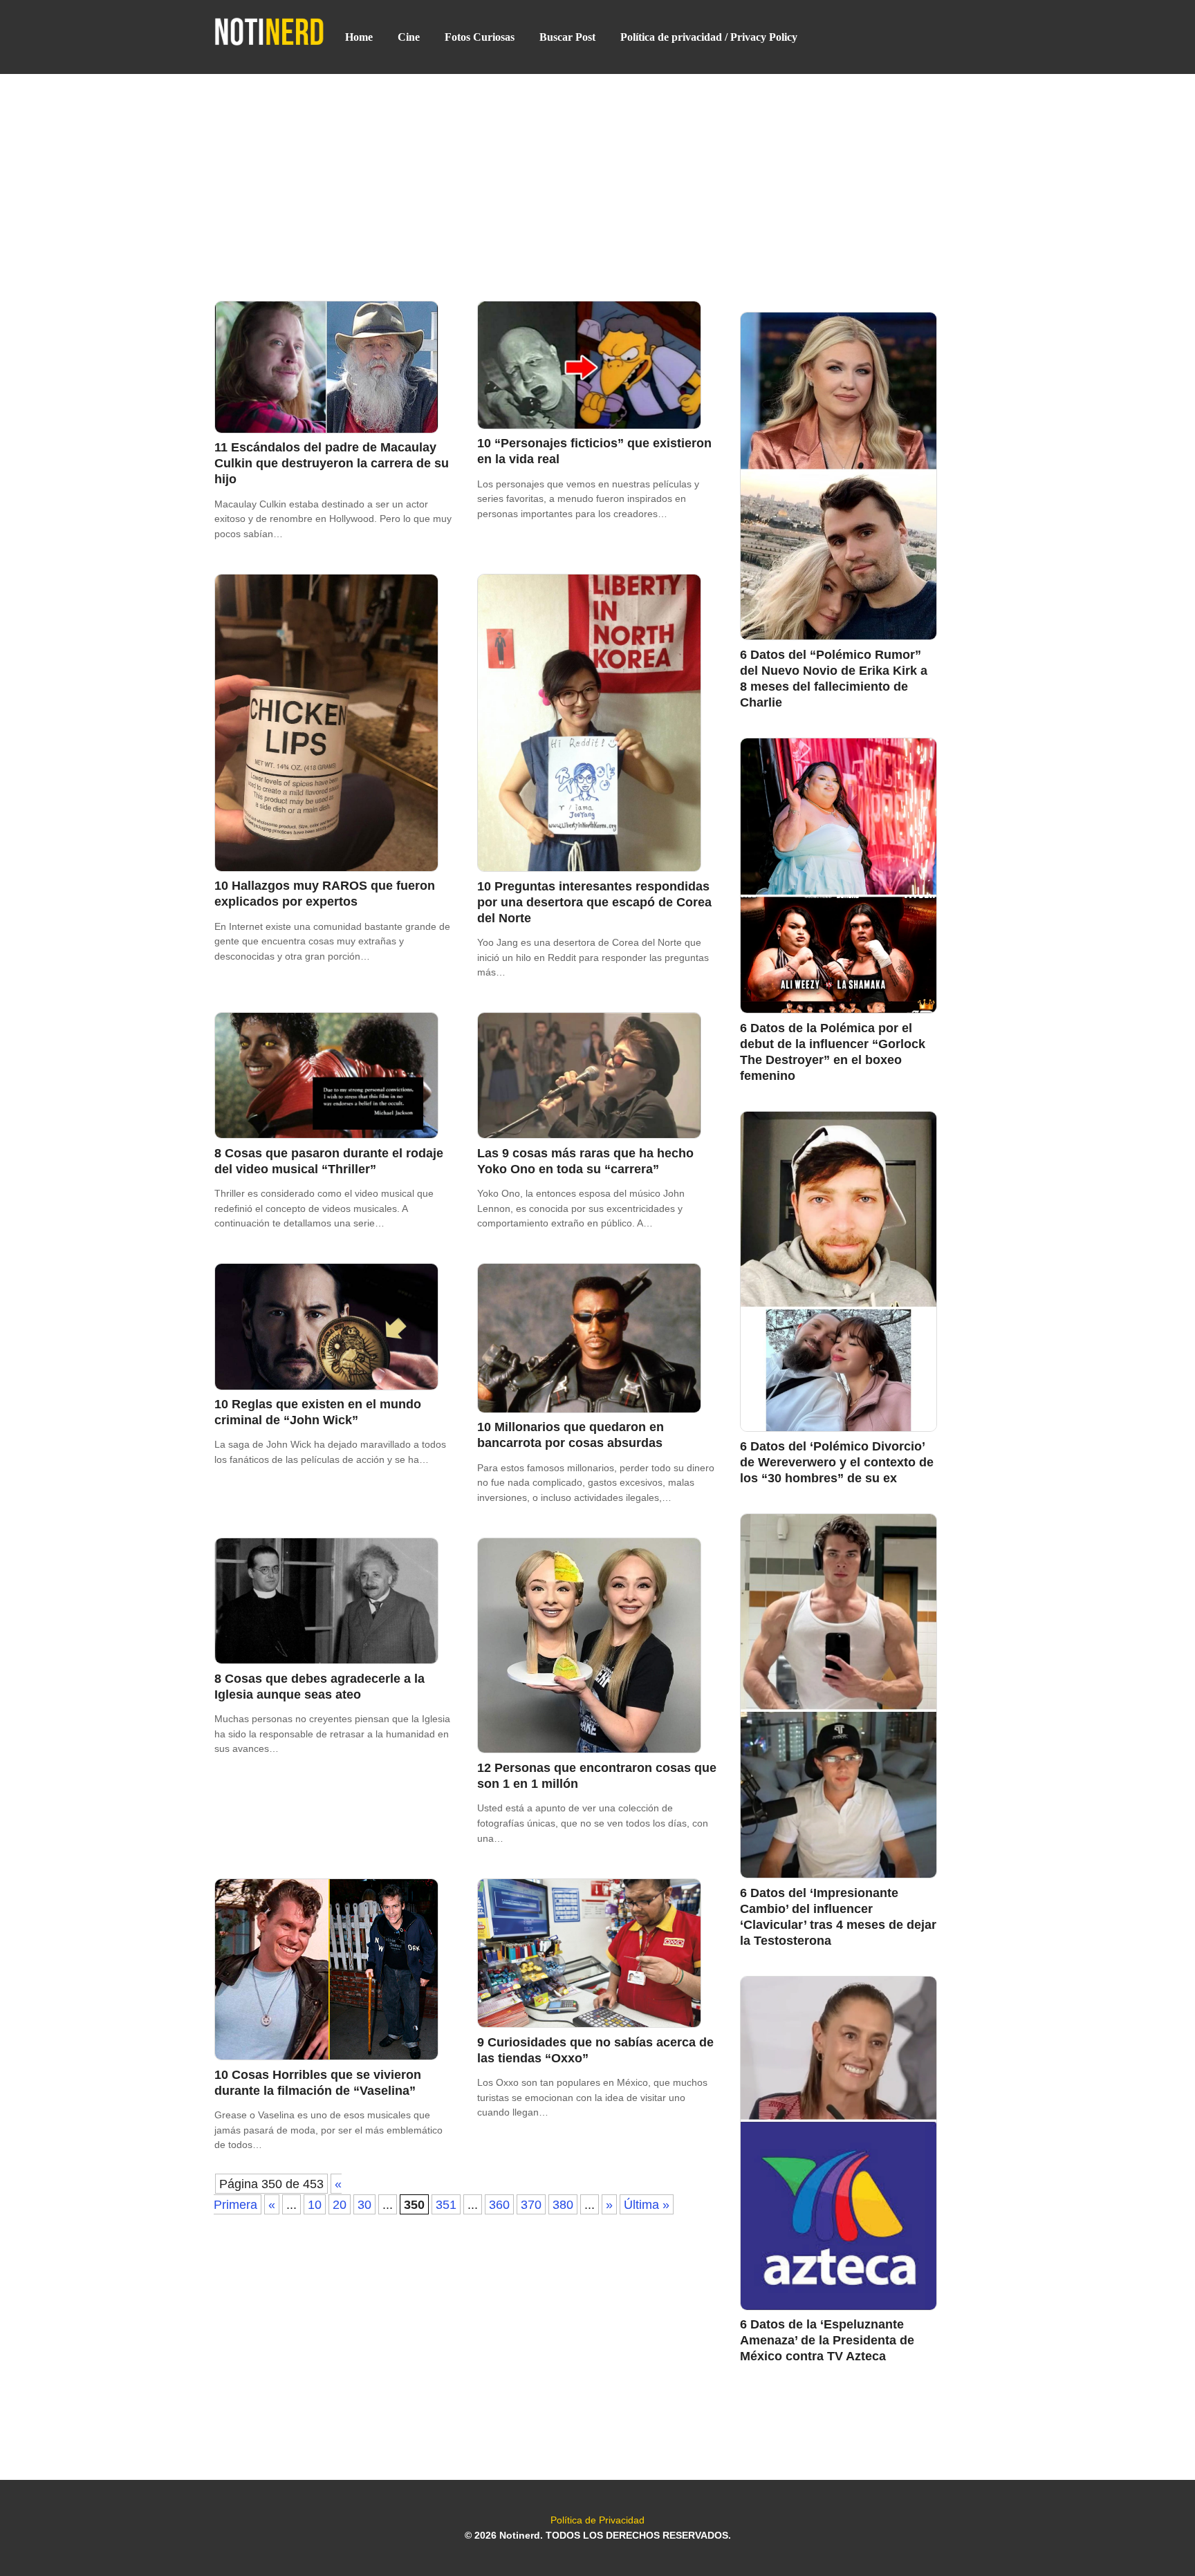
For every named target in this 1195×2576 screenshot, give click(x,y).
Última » (647, 2204)
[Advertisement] (597, 176)
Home (359, 37)
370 (531, 2204)
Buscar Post (567, 37)
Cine (409, 37)
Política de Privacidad (597, 2520)
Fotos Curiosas (480, 37)
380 (563, 2204)
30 (364, 2204)
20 (340, 2204)
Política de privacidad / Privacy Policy (709, 37)
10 (315, 2204)
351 (446, 2204)
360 (499, 2204)
